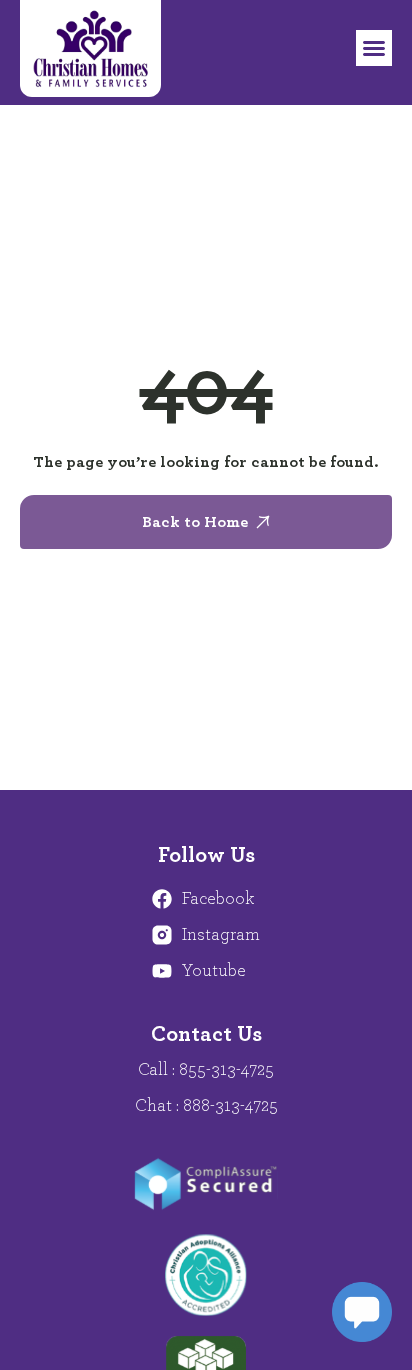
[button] (374, 48)
